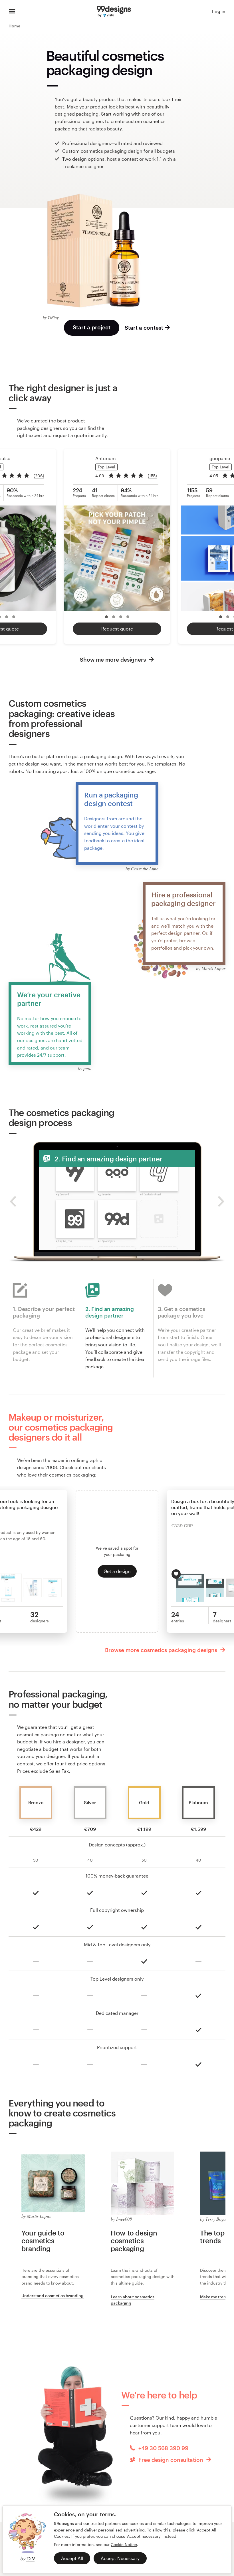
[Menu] (12, 11)
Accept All (72, 2558)
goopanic (220, 458)
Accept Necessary (120, 2558)
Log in (219, 11)
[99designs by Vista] (114, 11)
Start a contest (144, 328)
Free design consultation (171, 2460)
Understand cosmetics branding (53, 2296)
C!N (30, 2558)
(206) (39, 476)
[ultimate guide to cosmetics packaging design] (143, 2183)
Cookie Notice (124, 2544)
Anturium (106, 458)
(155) (152, 476)
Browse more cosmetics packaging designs (162, 1650)
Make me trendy (215, 2297)
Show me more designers (114, 659)
